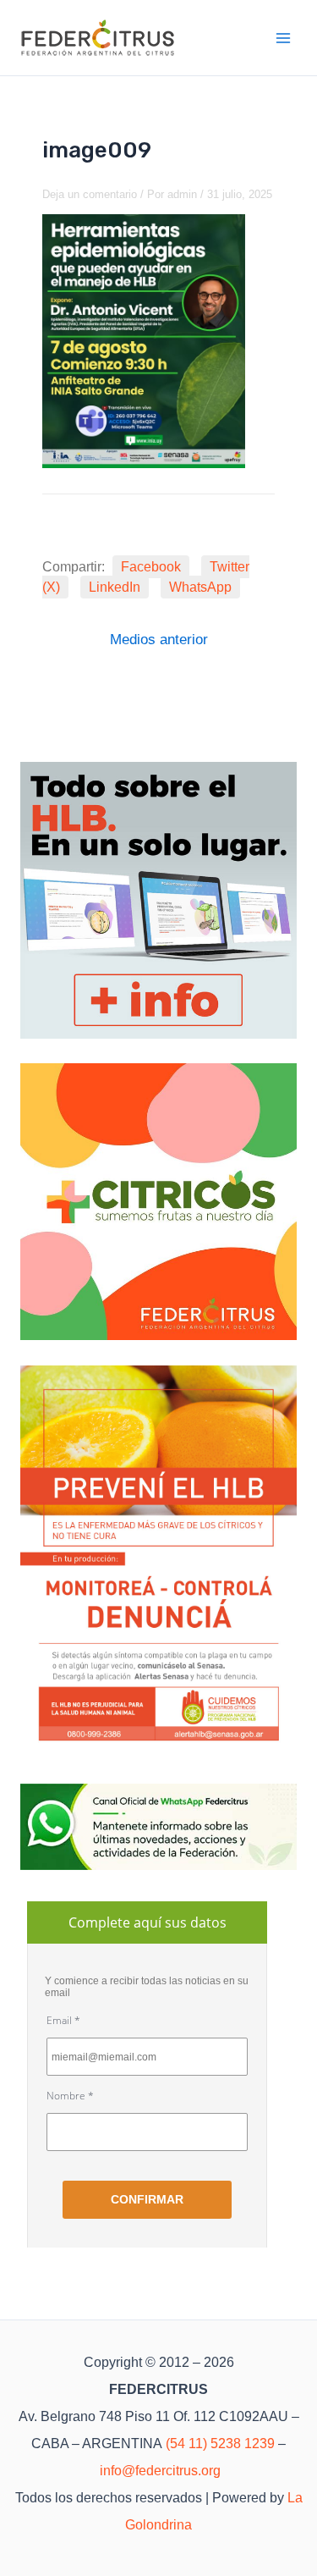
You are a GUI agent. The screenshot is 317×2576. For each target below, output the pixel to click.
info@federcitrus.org (160, 2471)
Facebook (151, 567)
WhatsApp (200, 587)
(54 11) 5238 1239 (220, 2444)
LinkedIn (115, 587)
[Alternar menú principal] (284, 38)
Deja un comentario (90, 194)
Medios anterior (159, 640)
